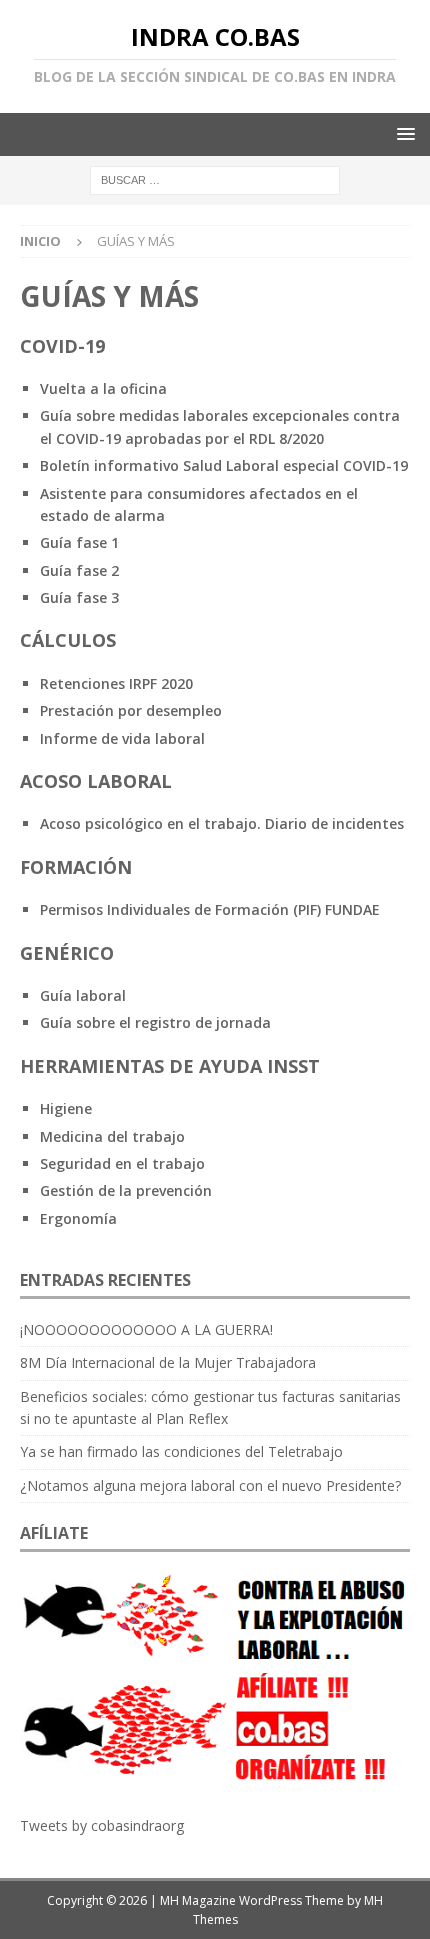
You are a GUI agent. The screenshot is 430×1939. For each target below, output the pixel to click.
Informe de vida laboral (122, 738)
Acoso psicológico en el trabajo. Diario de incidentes (222, 823)
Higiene (66, 1108)
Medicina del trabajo (112, 1136)
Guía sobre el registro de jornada (155, 1022)
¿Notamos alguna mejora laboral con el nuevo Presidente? (210, 1485)
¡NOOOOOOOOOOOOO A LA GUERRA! (146, 1329)
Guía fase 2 (79, 570)
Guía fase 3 (79, 597)
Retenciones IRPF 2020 (116, 683)
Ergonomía (78, 1218)
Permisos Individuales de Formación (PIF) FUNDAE (210, 909)
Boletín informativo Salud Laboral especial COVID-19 (224, 465)
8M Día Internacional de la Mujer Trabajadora (168, 1362)
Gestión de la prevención (126, 1190)
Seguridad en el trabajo (122, 1163)
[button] (402, 133)
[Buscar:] (215, 179)
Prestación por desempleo (131, 710)
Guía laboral (83, 995)
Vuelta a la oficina (103, 388)
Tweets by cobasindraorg (102, 1825)
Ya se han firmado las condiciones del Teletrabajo (181, 1451)
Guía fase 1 (79, 542)
